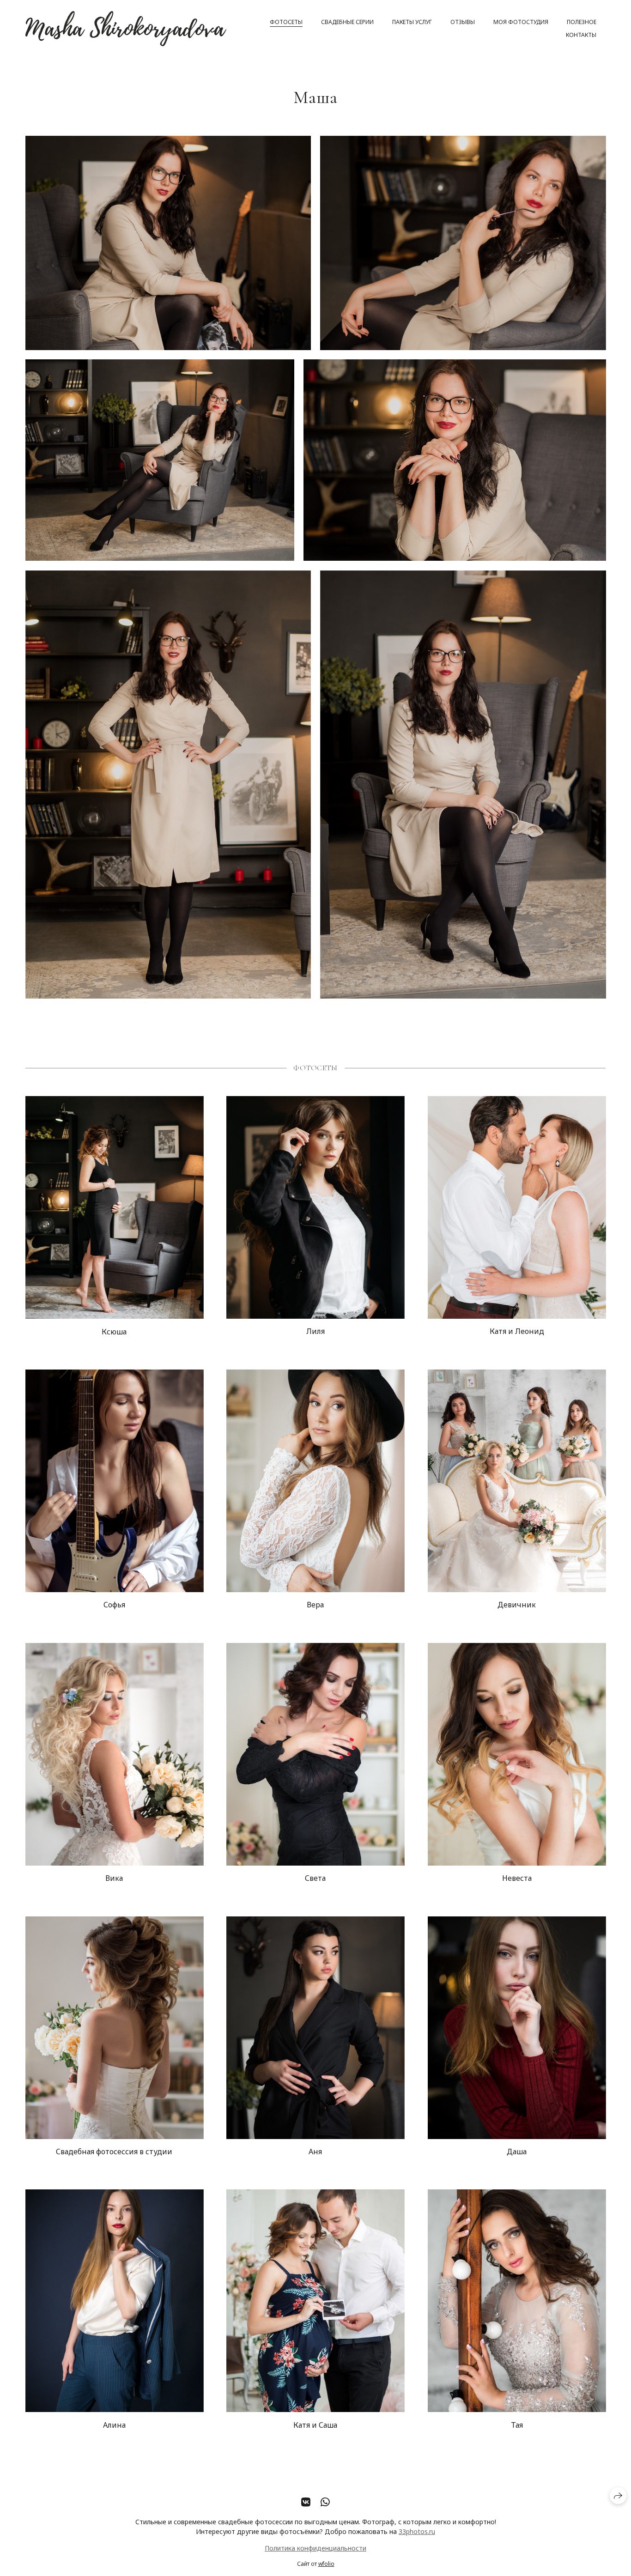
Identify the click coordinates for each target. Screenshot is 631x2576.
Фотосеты (286, 22)
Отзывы (463, 22)
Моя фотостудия (521, 22)
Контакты (581, 35)
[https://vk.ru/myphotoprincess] (306, 2502)
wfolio (326, 2564)
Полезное (582, 22)
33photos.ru (417, 2531)
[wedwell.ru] (126, 29)
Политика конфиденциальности (315, 2548)
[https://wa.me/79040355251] (325, 2502)
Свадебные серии (347, 22)
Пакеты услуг (412, 22)
